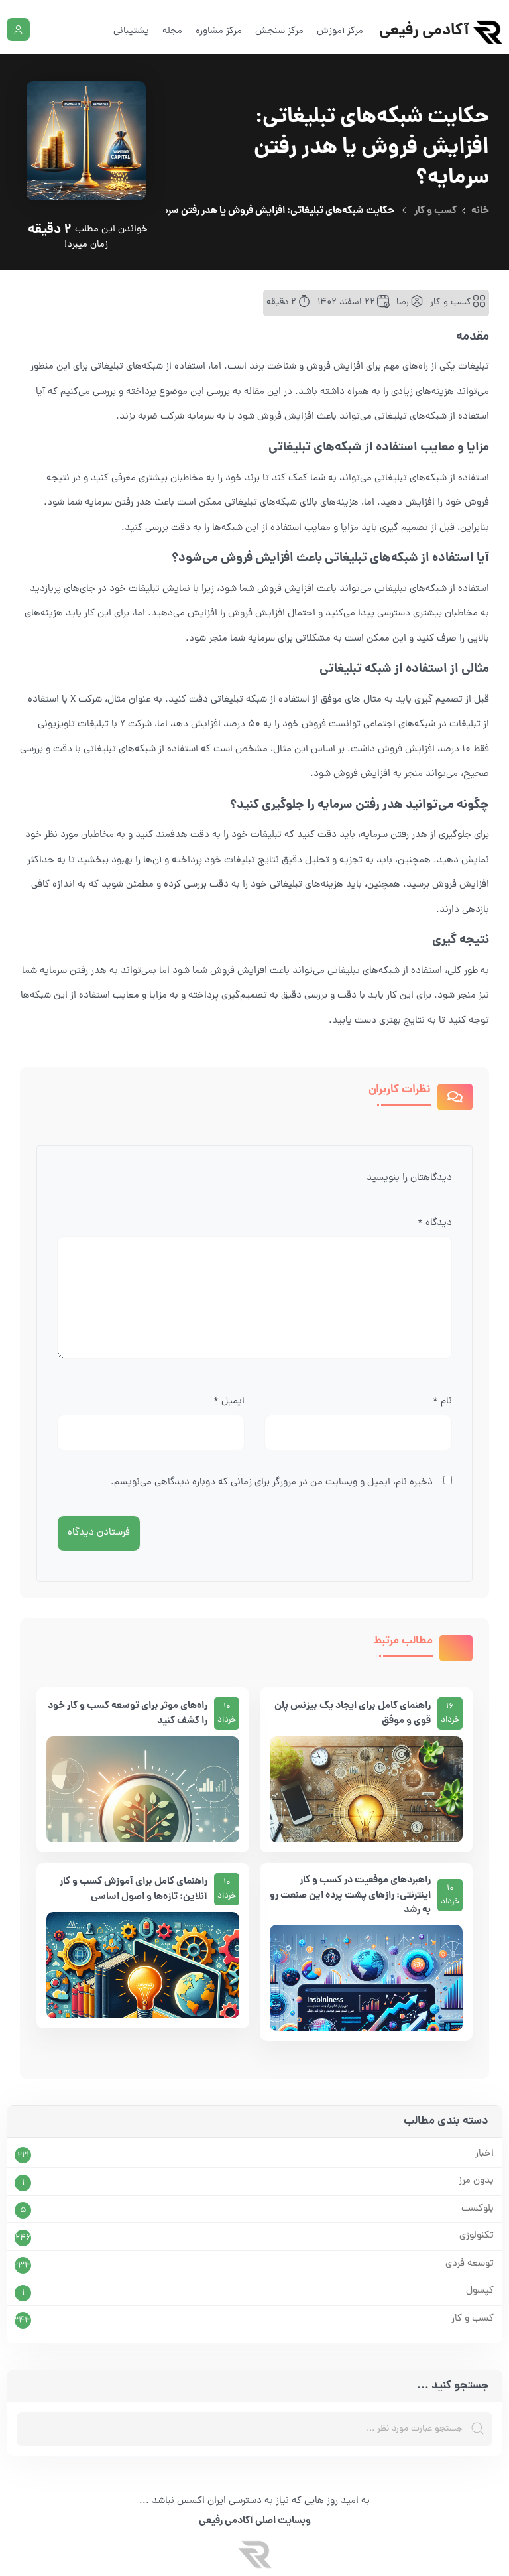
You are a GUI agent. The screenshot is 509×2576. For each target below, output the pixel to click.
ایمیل (229, 1402)
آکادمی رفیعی (424, 32)
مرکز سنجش (279, 32)
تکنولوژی (477, 2236)
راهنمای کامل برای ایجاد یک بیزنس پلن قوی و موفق (353, 1713)
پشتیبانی (131, 32)
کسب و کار (435, 211)
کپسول (480, 2291)
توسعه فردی (470, 2264)
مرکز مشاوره (219, 32)
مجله (172, 32)
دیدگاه (435, 1223)
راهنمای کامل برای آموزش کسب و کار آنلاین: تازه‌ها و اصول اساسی (134, 1889)
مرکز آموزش (340, 32)
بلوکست (478, 2209)
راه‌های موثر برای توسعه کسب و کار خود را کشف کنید (128, 1713)
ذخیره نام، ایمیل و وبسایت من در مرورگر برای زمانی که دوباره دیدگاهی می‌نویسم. (272, 1483)
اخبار (484, 2154)
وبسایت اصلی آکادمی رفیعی (255, 2521)
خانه (480, 211)
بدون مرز (476, 2181)
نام (442, 1402)
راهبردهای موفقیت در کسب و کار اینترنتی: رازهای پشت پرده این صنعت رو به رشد (350, 1896)
